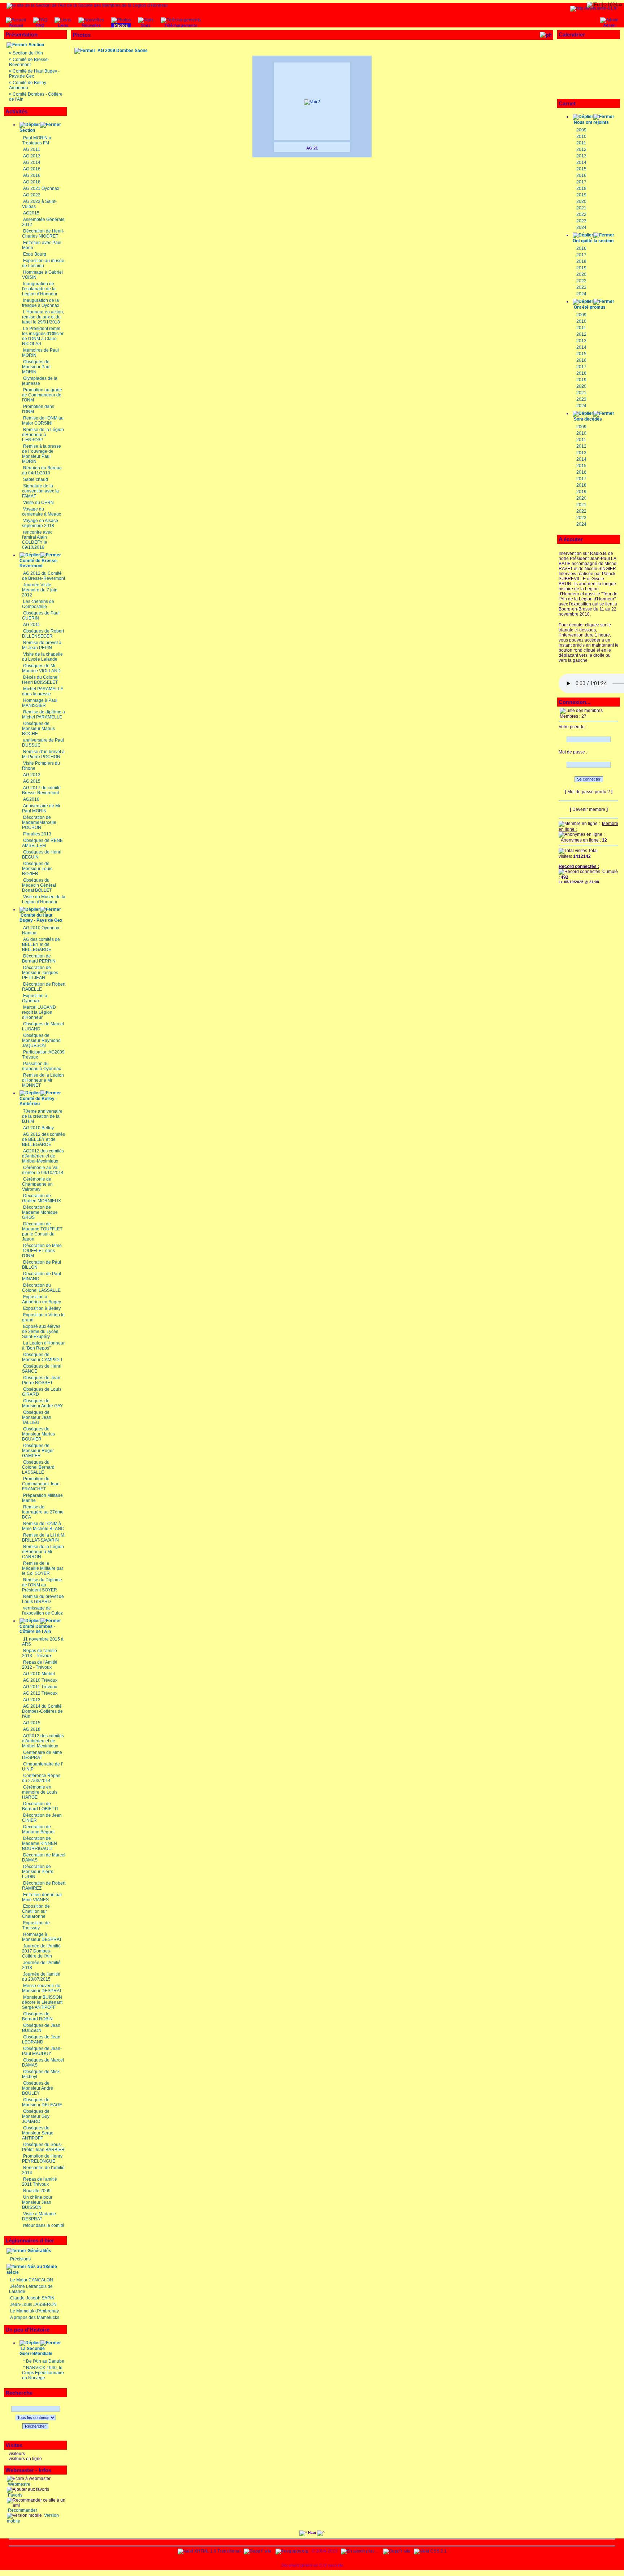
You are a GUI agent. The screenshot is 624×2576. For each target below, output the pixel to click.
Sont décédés (588, 419)
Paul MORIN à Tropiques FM (37, 140)
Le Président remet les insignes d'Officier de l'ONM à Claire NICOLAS (43, 336)
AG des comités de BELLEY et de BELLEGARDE (41, 944)
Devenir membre (589, 809)
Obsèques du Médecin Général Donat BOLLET (39, 885)
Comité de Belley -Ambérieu (38, 1101)
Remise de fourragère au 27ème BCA (43, 1512)
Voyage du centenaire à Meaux (42, 512)
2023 (581, 221)
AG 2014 (32, 162)
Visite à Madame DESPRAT (39, 2216)
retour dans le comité (44, 2225)
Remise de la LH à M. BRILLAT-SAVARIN (44, 1538)
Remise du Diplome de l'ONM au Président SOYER (42, 1585)
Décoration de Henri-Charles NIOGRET (43, 234)
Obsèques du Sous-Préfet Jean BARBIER (43, 2147)
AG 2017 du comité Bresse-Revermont (41, 790)
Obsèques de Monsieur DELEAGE (42, 2102)
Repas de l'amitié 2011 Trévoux (40, 2182)
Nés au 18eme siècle (32, 2269)
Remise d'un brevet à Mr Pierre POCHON (43, 754)
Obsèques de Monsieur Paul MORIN (36, 367)
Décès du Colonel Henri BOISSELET (40, 680)
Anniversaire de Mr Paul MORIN (41, 808)
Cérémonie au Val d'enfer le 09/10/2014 (43, 1170)
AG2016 (31, 799)
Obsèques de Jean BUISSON (41, 2028)
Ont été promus (590, 307)
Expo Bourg (35, 254)
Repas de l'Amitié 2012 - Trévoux (40, 1665)
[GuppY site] (257, 2551)
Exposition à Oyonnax (35, 998)
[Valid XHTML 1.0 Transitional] (209, 2551)
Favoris (15, 2495)
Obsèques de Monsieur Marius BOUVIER (38, 1434)
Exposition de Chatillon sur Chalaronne (36, 1911)
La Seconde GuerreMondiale (36, 2351)
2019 (581, 195)
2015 (581, 169)
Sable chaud (36, 479)
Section (36, 45)
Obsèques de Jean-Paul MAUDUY (42, 2051)
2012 (581, 149)
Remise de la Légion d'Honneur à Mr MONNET (43, 1080)
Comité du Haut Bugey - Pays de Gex (41, 918)
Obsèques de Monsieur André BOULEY (38, 2088)
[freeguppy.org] (292, 2551)
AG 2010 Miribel (39, 1674)
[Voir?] (312, 102)
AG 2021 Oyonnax (41, 188)
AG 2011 (32, 149)
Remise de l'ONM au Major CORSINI (43, 421)
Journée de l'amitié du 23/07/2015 (41, 1977)
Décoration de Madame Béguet (38, 1829)
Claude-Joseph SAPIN (32, 2298)
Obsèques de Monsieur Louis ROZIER (37, 869)
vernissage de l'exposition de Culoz (42, 1611)
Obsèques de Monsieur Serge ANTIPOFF (38, 2133)
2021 (581, 208)
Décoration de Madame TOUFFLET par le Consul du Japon (42, 1231)
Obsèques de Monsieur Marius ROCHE (38, 729)
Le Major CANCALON (32, 2280)
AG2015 (31, 213)
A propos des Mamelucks (35, 2317)
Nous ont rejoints (591, 122)
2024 (581, 227)
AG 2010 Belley (38, 1128)
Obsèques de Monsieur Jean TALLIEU (37, 1417)
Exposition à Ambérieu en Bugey (42, 1299)
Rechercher (35, 2426)
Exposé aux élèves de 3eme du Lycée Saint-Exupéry (41, 1332)
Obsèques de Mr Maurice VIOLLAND (41, 668)
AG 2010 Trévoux (40, 1680)
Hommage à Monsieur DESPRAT (42, 1937)
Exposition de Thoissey (36, 1925)
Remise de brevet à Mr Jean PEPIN (42, 645)
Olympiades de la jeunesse (40, 381)
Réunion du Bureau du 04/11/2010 (42, 470)
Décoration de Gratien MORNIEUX (42, 1198)
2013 (581, 156)
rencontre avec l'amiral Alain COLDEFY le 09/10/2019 (37, 540)
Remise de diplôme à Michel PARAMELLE (44, 714)
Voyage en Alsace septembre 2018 (40, 523)
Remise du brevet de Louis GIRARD (43, 1599)
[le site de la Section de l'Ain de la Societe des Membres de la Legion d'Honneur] (87, 5)
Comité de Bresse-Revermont (29, 62)
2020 (581, 201)
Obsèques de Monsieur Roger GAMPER (38, 1451)
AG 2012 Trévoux (40, 1693)
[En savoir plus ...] (360, 2551)
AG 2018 (32, 182)
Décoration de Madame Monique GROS (40, 1212)
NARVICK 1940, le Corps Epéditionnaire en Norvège (43, 2373)
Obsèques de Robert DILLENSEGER (43, 634)
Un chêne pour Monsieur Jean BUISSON (37, 2202)
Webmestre (19, 2484)
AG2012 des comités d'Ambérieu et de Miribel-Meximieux (43, 1156)
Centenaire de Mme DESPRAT (42, 1755)
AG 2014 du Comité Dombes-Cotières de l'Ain (42, 1711)
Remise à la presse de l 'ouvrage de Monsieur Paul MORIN (42, 454)
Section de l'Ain (28, 53)
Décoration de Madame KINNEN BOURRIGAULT (40, 1843)
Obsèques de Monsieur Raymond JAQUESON (41, 1041)
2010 (581, 136)
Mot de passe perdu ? (589, 792)
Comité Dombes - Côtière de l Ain (37, 1629)
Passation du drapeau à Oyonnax (42, 1066)
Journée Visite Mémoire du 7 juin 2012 (40, 590)
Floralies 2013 (37, 834)
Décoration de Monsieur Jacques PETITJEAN (40, 973)
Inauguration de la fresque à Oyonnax (41, 303)
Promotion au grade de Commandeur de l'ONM (42, 395)
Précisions (20, 2259)
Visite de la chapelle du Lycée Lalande (42, 657)
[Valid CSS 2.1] (430, 2551)
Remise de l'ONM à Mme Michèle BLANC (43, 1526)
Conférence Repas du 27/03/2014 (41, 1778)
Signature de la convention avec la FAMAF (40, 491)
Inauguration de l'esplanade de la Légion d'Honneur (40, 289)
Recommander (22, 2510)
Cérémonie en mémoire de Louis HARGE (40, 1792)
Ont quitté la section (593, 241)
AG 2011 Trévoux (40, 1687)
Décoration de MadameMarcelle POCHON (39, 822)
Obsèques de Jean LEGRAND (41, 2039)
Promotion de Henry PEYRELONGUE (42, 2159)
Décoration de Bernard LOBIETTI (40, 1806)
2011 (581, 143)
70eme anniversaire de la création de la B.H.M (42, 1116)
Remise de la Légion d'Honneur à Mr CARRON (43, 1552)
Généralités (39, 2251)
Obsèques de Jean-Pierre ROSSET (42, 1380)
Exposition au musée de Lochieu (43, 263)
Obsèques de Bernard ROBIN (37, 2016)
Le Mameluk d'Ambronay (34, 2311)
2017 (581, 182)
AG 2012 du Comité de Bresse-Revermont (44, 576)
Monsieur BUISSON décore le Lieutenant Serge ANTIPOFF (42, 2002)
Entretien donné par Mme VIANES (42, 1897)
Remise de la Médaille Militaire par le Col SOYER (43, 1568)
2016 (581, 175)
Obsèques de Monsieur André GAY (42, 1403)
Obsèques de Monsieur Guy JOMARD (36, 2116)
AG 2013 (32, 156)
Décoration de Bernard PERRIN (39, 959)
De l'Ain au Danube (45, 2361)
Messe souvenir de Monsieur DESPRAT (42, 1988)
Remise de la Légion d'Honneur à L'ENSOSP (43, 435)
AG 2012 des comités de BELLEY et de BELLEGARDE (44, 1139)
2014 (581, 162)
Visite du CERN (38, 503)
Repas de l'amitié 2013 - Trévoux (40, 1653)
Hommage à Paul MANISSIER (40, 703)
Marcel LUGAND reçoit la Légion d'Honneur (39, 1012)
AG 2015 (32, 781)
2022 (581, 214)
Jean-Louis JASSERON (33, 2305)
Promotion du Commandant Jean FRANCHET (41, 1484)
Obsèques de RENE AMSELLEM (42, 843)
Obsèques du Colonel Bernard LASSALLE (38, 1467)
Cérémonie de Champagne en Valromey (37, 1184)
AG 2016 (32, 169)
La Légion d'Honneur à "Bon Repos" (43, 1346)
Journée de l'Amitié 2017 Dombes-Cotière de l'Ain (41, 1951)
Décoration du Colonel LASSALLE (41, 1288)
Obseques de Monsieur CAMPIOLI (42, 1357)
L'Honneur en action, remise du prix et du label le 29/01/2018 (43, 317)
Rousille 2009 (37, 2191)
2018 (581, 188)
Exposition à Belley (42, 1308)
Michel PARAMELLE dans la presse (43, 691)
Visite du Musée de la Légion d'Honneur (44, 899)
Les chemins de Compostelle (38, 604)
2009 (581, 130)
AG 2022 (32, 195)
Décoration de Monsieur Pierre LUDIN (38, 1872)
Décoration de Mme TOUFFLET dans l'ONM (42, 1251)
